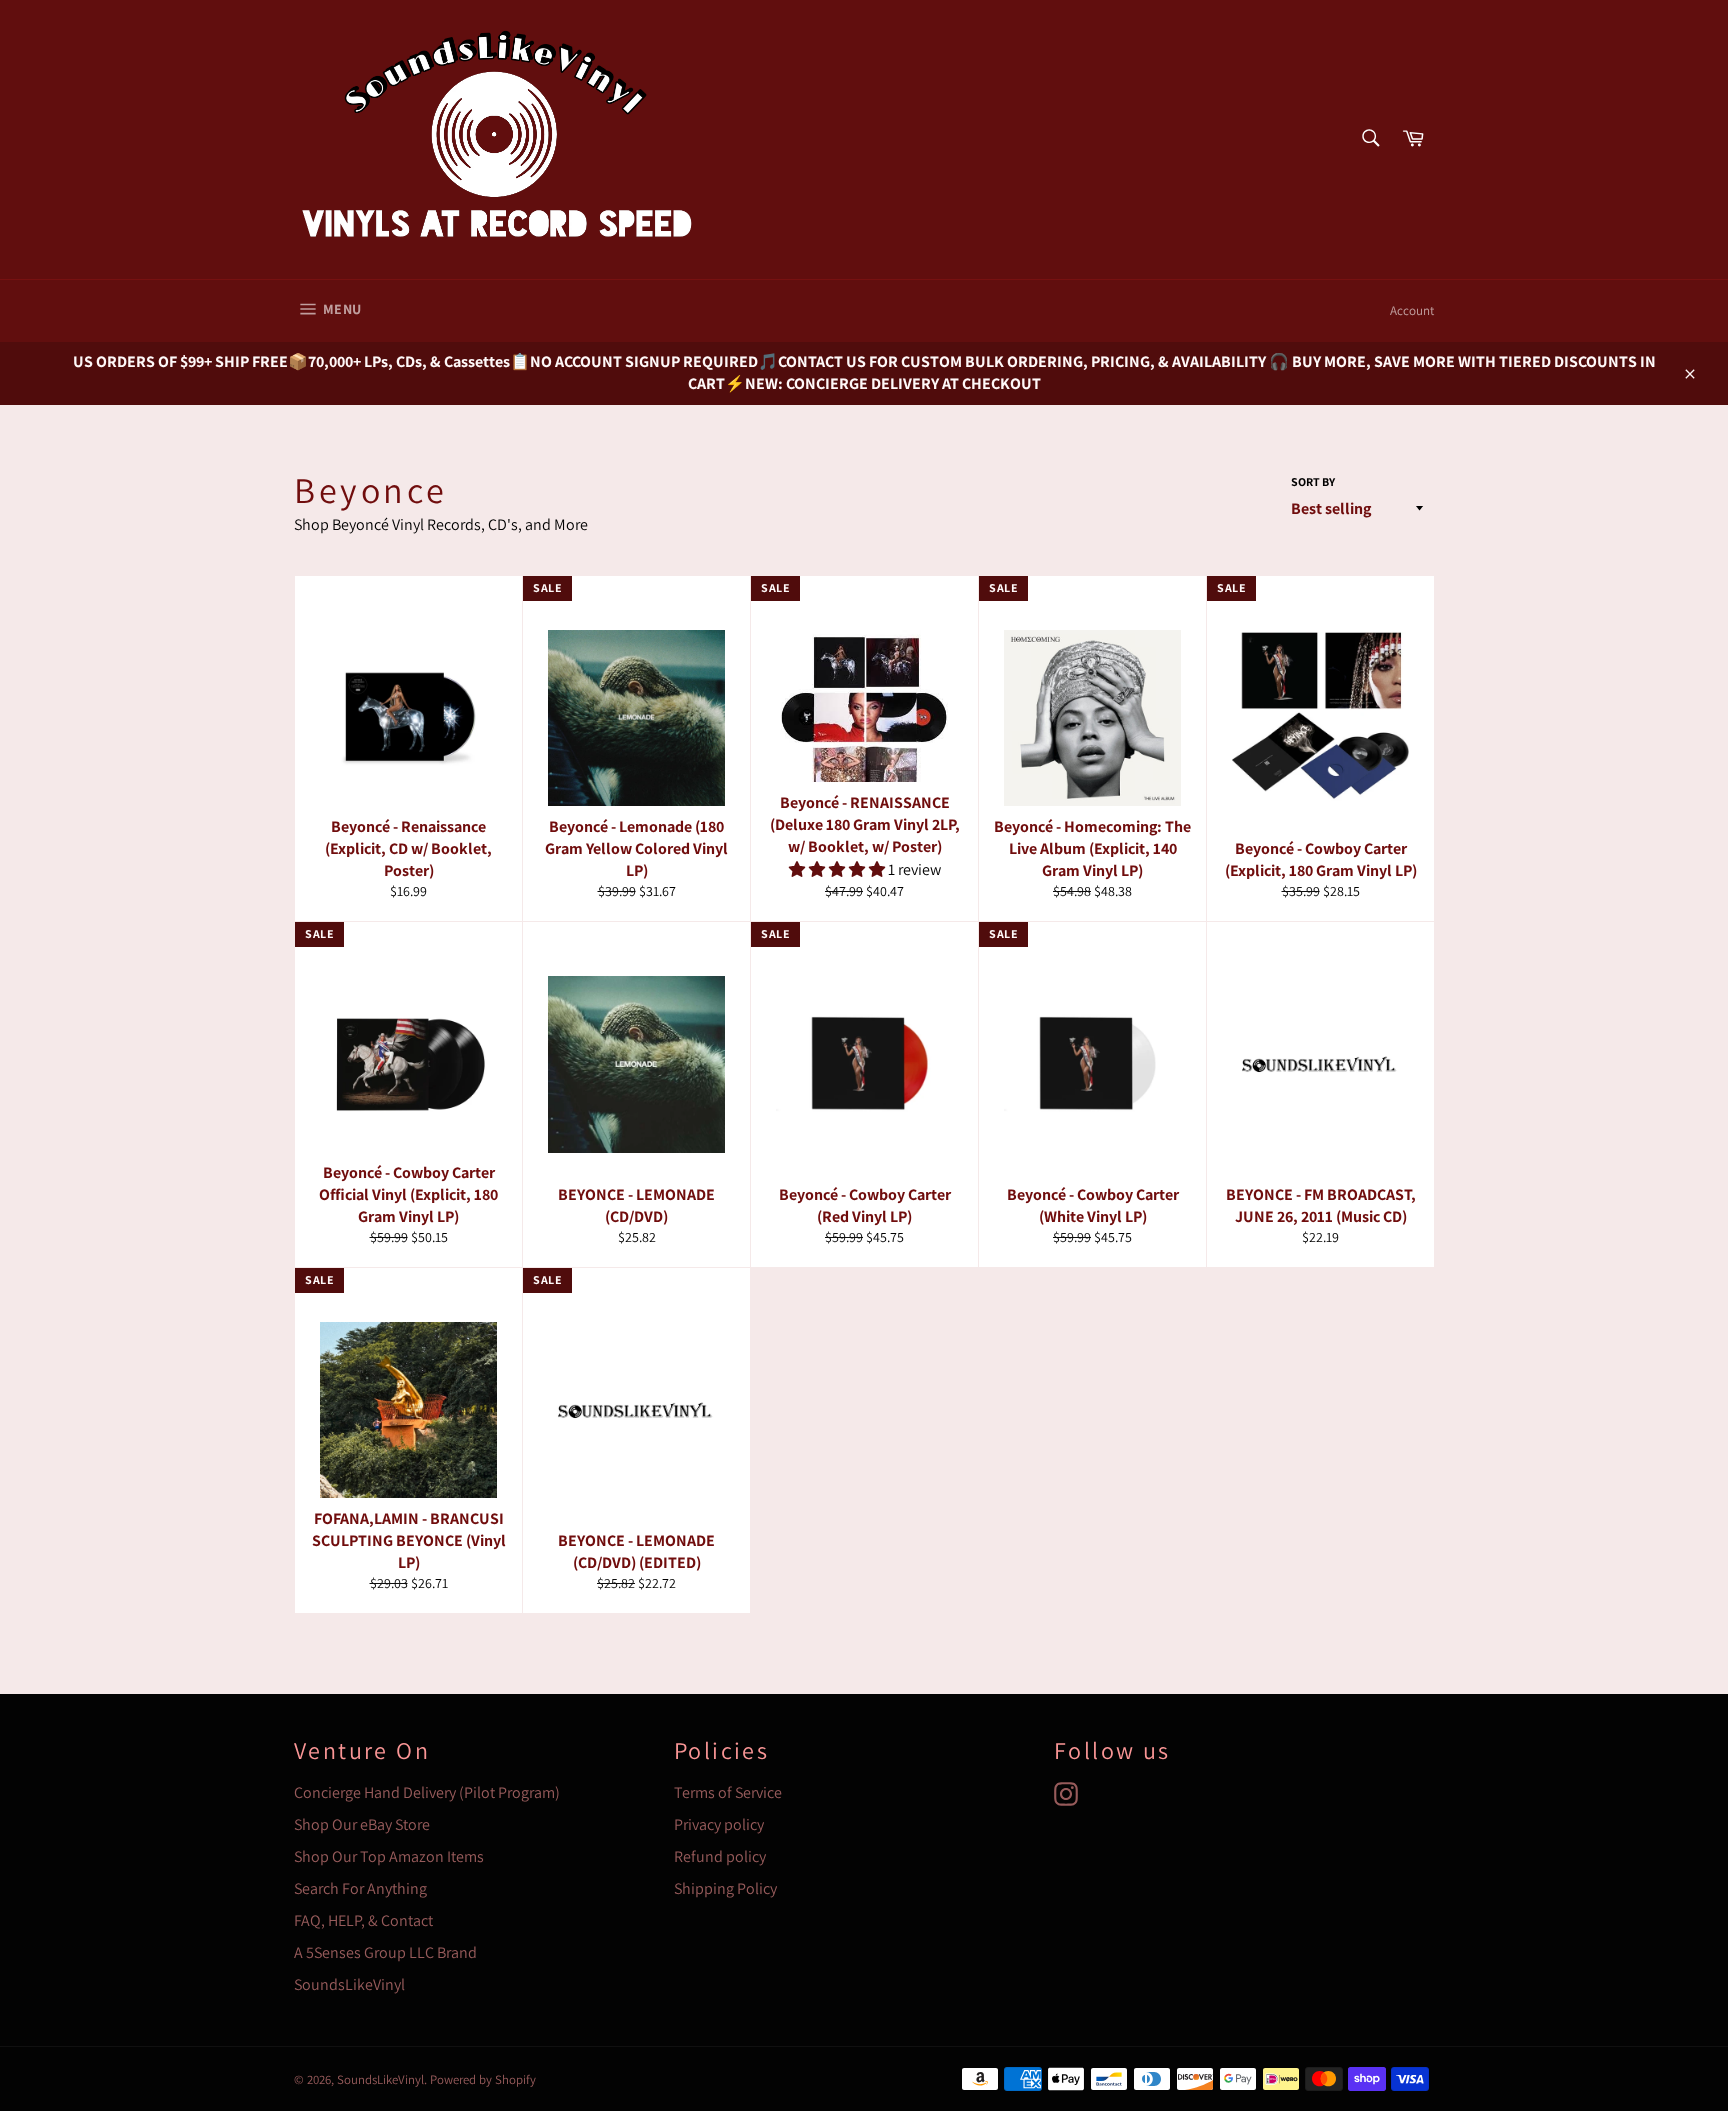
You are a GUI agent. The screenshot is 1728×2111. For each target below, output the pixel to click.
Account (1412, 310)
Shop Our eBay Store (362, 1824)
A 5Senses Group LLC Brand (385, 1952)
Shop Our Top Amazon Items (389, 1856)
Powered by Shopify (483, 2079)
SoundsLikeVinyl (349, 1984)
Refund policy (720, 1856)
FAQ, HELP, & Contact (363, 1920)
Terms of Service (728, 1792)
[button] (838, 869)
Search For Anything (360, 1888)
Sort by (1313, 481)
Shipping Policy (725, 1888)
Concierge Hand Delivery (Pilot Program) (427, 1792)
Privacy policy (719, 1824)
